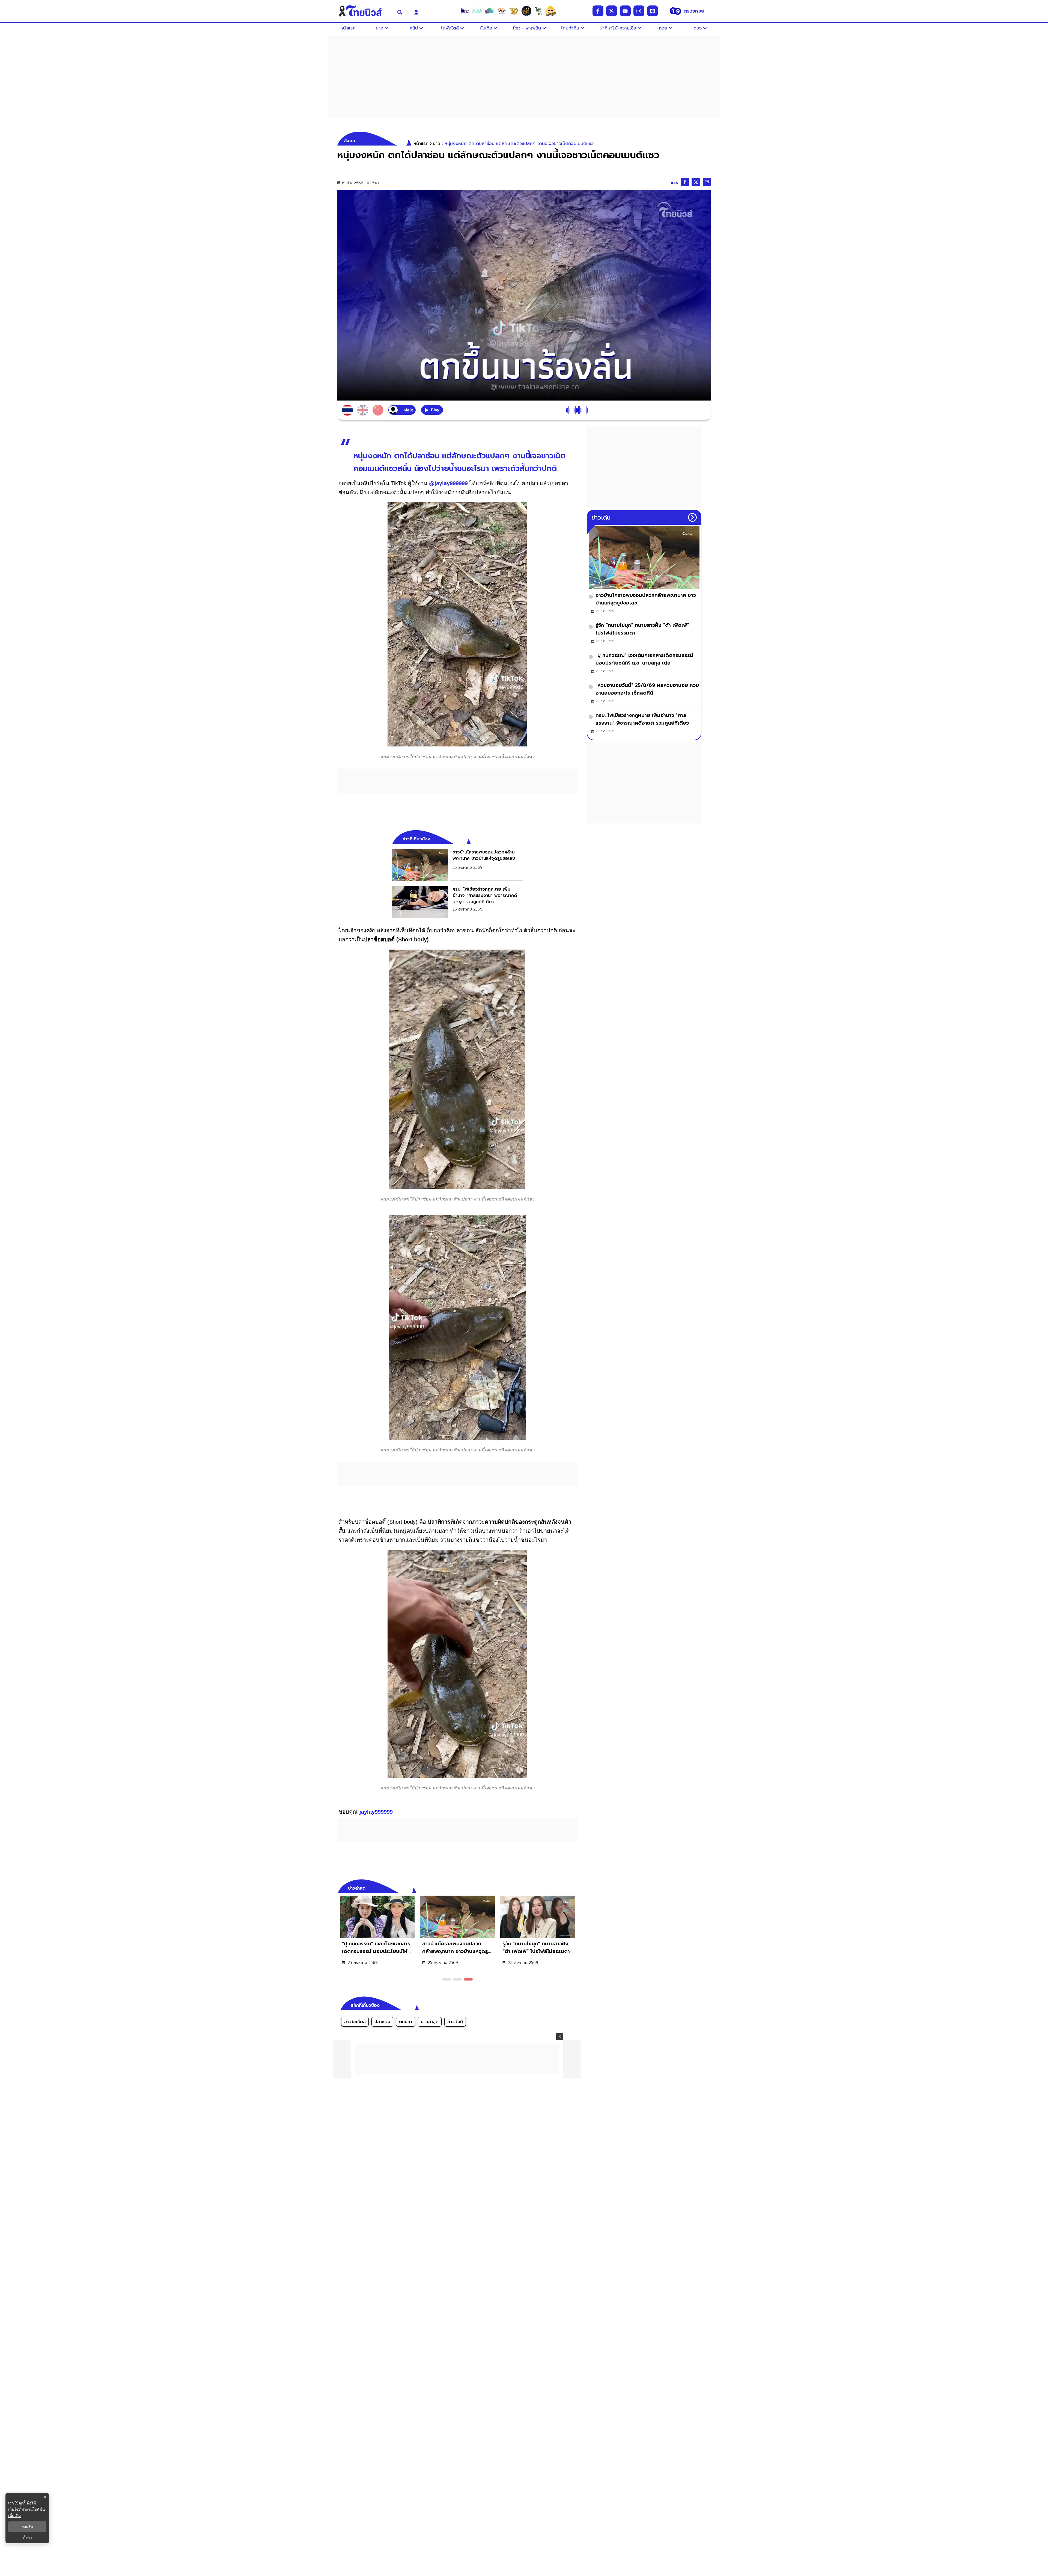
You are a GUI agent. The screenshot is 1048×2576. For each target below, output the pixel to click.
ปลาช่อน (382, 2022)
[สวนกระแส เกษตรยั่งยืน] (538, 11)
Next (574, 1887)
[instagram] (639, 11)
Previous (565, 1887)
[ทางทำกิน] (514, 11)
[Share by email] (707, 182)
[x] (612, 11)
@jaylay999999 (448, 483)
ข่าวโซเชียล (355, 2022)
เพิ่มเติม (14, 2516)
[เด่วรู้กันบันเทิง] (489, 11)
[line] (653, 11)
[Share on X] (696, 182)
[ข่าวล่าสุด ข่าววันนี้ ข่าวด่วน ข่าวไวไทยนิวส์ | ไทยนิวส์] (364, 11)
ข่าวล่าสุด (430, 2022)
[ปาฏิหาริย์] (526, 11)
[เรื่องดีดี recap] (477, 11)
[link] (457, 865)
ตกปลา (406, 2022)
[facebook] (598, 11)
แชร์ (674, 183)
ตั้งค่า (27, 2538)
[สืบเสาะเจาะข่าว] (465, 11)
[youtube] (625, 11)
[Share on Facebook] (685, 182)
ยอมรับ (27, 2527)
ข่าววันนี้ (455, 2022)
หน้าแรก (421, 144)
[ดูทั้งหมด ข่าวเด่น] (692, 517)
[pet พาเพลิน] (502, 11)
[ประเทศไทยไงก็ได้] (551, 11)
